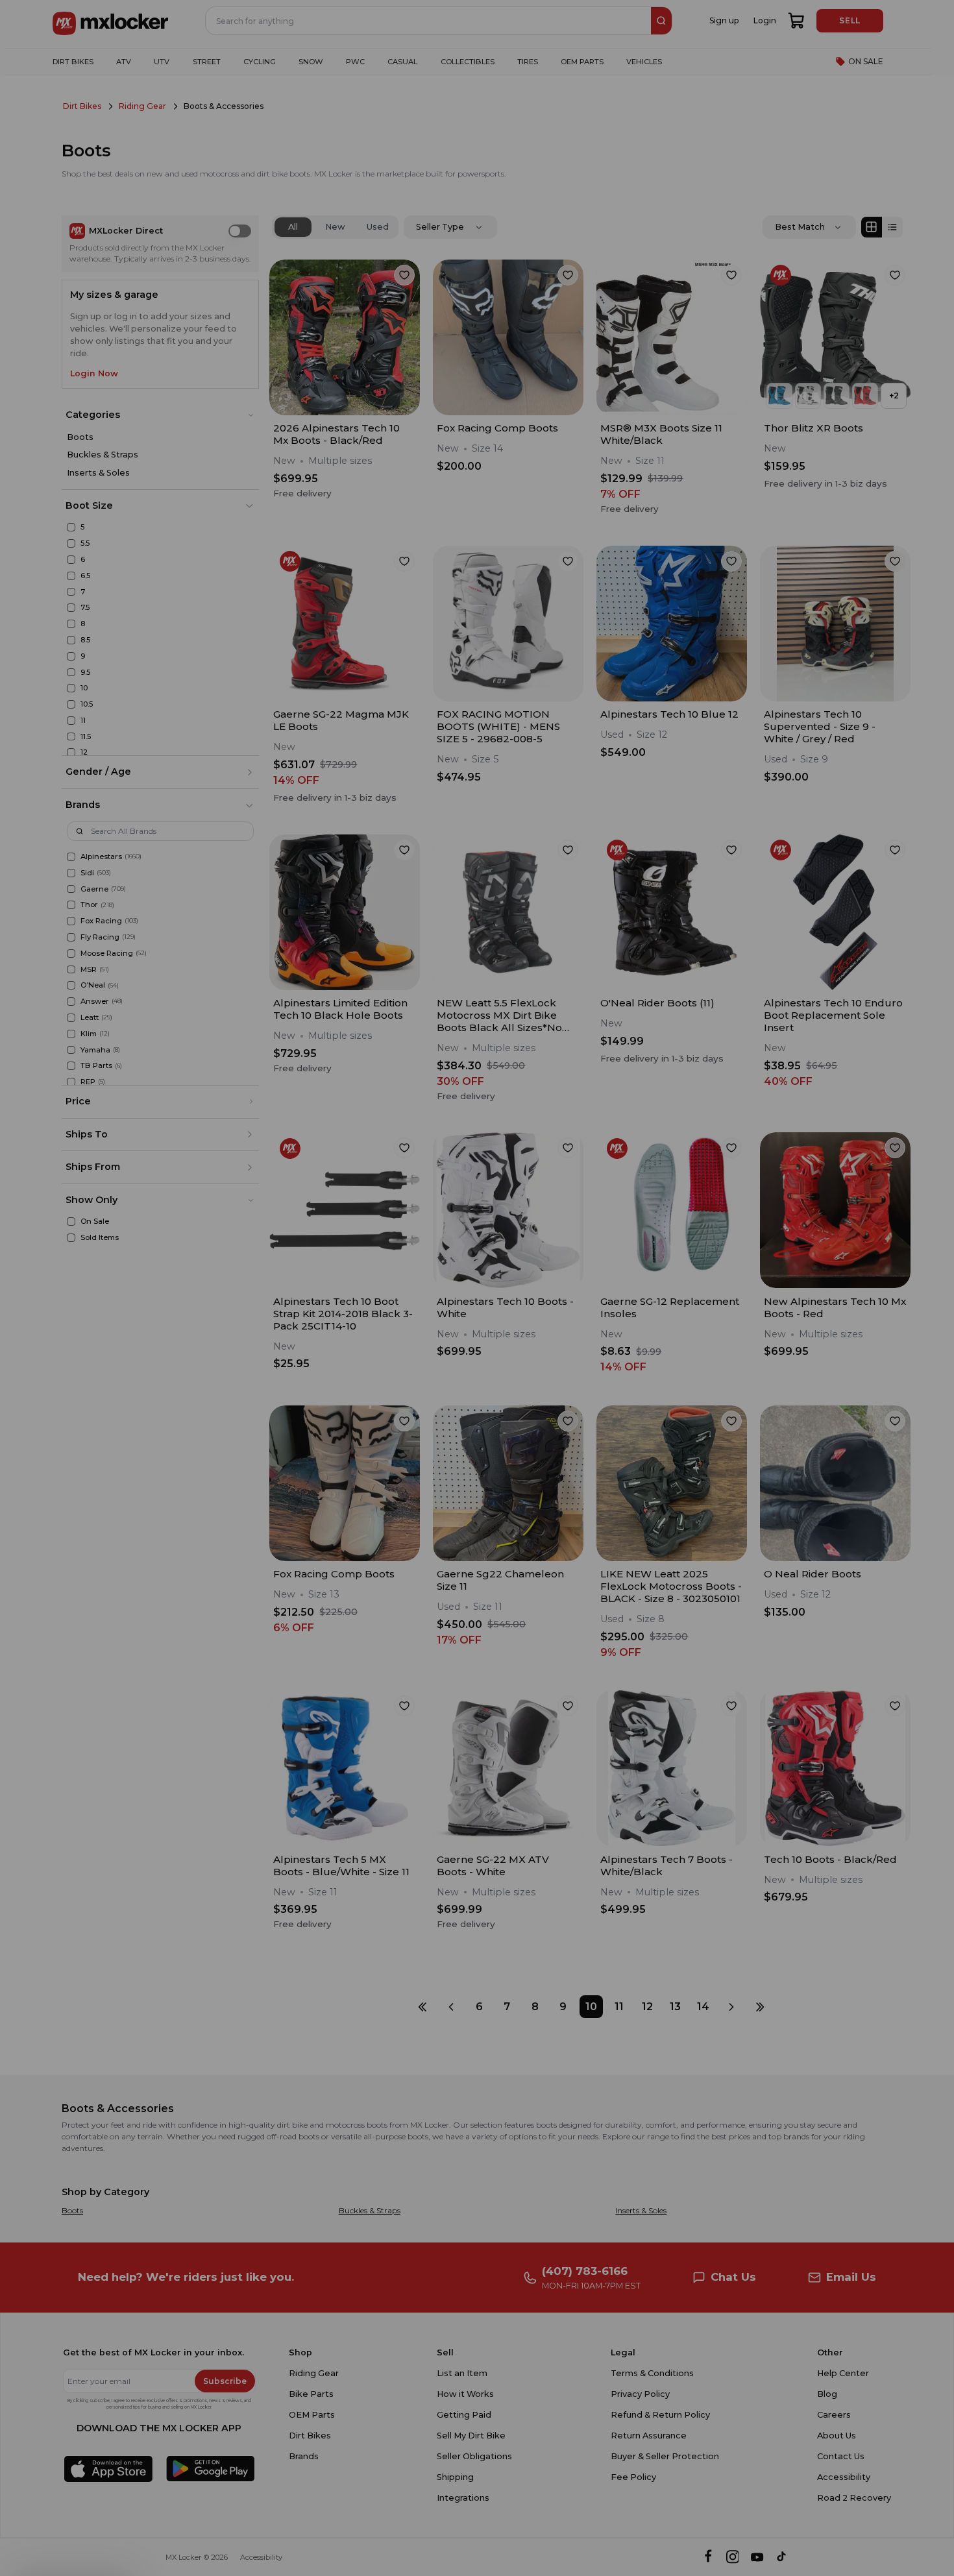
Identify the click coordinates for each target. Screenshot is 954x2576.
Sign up (404, 1359)
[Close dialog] (680, 1170)
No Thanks (403, 1398)
